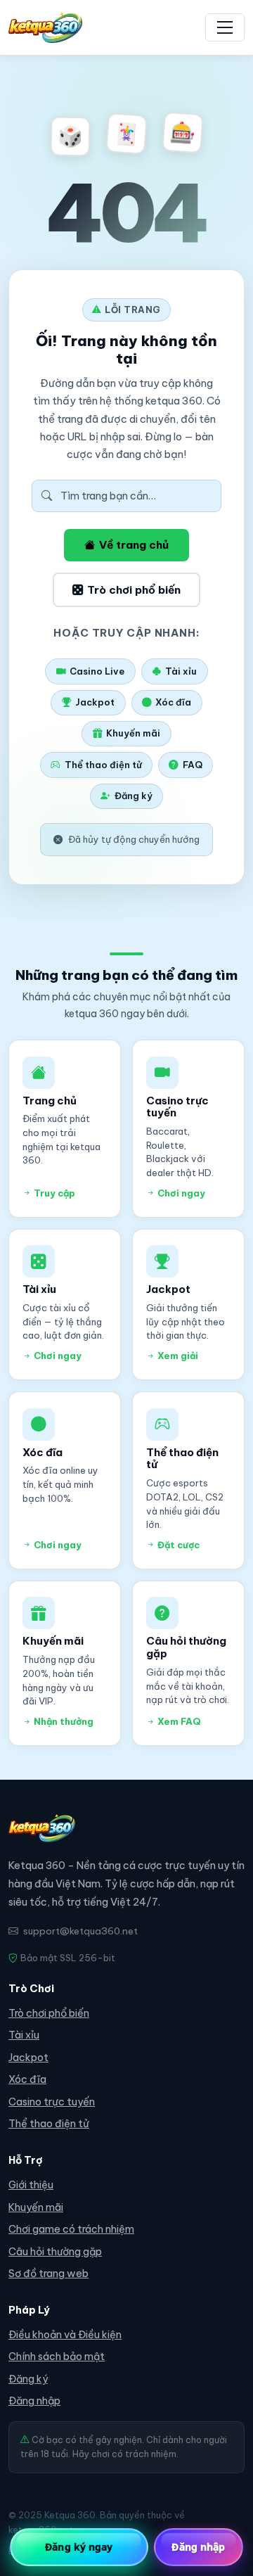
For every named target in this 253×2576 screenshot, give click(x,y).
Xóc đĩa (173, 702)
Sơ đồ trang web (48, 2274)
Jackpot (95, 702)
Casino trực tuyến (52, 2102)
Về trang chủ (134, 545)
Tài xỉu (181, 671)
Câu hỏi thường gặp (55, 2252)
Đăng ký (134, 796)
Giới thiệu (31, 2185)
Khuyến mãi (133, 733)
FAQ (193, 765)
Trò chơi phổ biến (134, 590)
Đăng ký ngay (79, 2547)
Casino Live (97, 671)
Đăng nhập (34, 2401)
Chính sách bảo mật (57, 2357)
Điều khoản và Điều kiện (65, 2335)
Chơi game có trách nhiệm (71, 2229)
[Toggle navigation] (225, 27)
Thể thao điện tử (103, 765)
